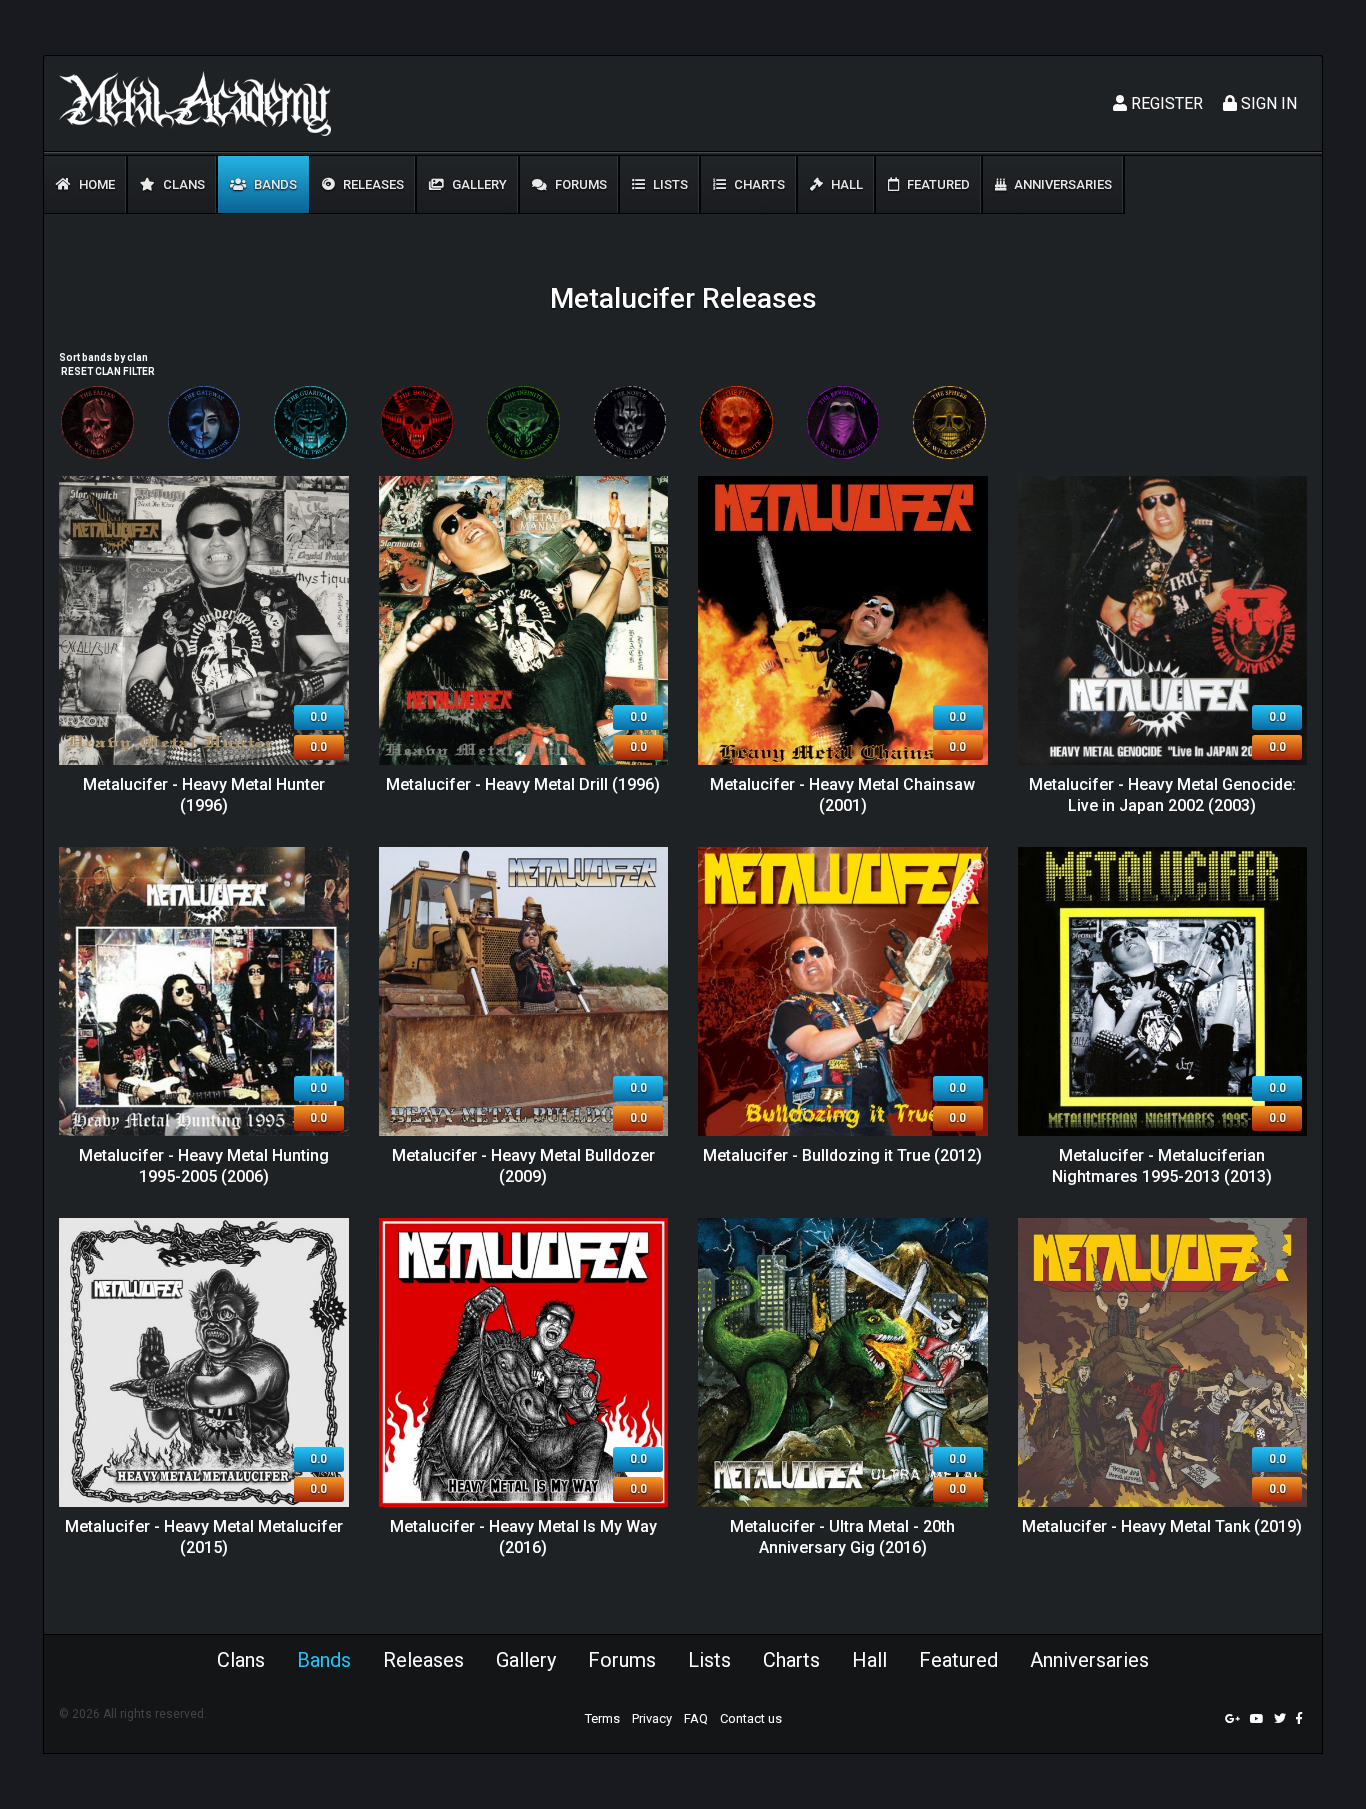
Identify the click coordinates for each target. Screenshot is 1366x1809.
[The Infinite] (523, 422)
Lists (669, 184)
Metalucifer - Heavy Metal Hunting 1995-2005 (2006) (204, 1166)
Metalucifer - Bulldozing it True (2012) (842, 1155)
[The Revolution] (843, 422)
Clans (182, 184)
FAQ (696, 1718)
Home (95, 184)
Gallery (478, 184)
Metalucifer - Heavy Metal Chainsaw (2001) (842, 795)
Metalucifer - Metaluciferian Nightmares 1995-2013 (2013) (1162, 1166)
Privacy (652, 1718)
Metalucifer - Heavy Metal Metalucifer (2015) (204, 1537)
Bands (274, 184)
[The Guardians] (310, 422)
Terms (602, 1718)
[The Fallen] (97, 422)
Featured (937, 184)
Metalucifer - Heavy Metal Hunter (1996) (204, 795)
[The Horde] (417, 422)
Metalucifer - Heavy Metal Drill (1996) (523, 784)
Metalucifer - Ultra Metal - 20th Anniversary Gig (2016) (842, 1537)
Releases (372, 184)
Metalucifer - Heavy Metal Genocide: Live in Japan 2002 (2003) (1162, 795)
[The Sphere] (949, 422)
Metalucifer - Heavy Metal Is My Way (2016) (523, 1537)
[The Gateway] (204, 422)
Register (1165, 103)
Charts (758, 184)
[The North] (630, 422)
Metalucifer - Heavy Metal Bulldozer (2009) (523, 1166)
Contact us (751, 1718)
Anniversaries (1061, 184)
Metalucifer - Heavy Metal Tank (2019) (1162, 1526)
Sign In (1267, 103)
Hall (845, 184)
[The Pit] (736, 422)
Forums (579, 184)
